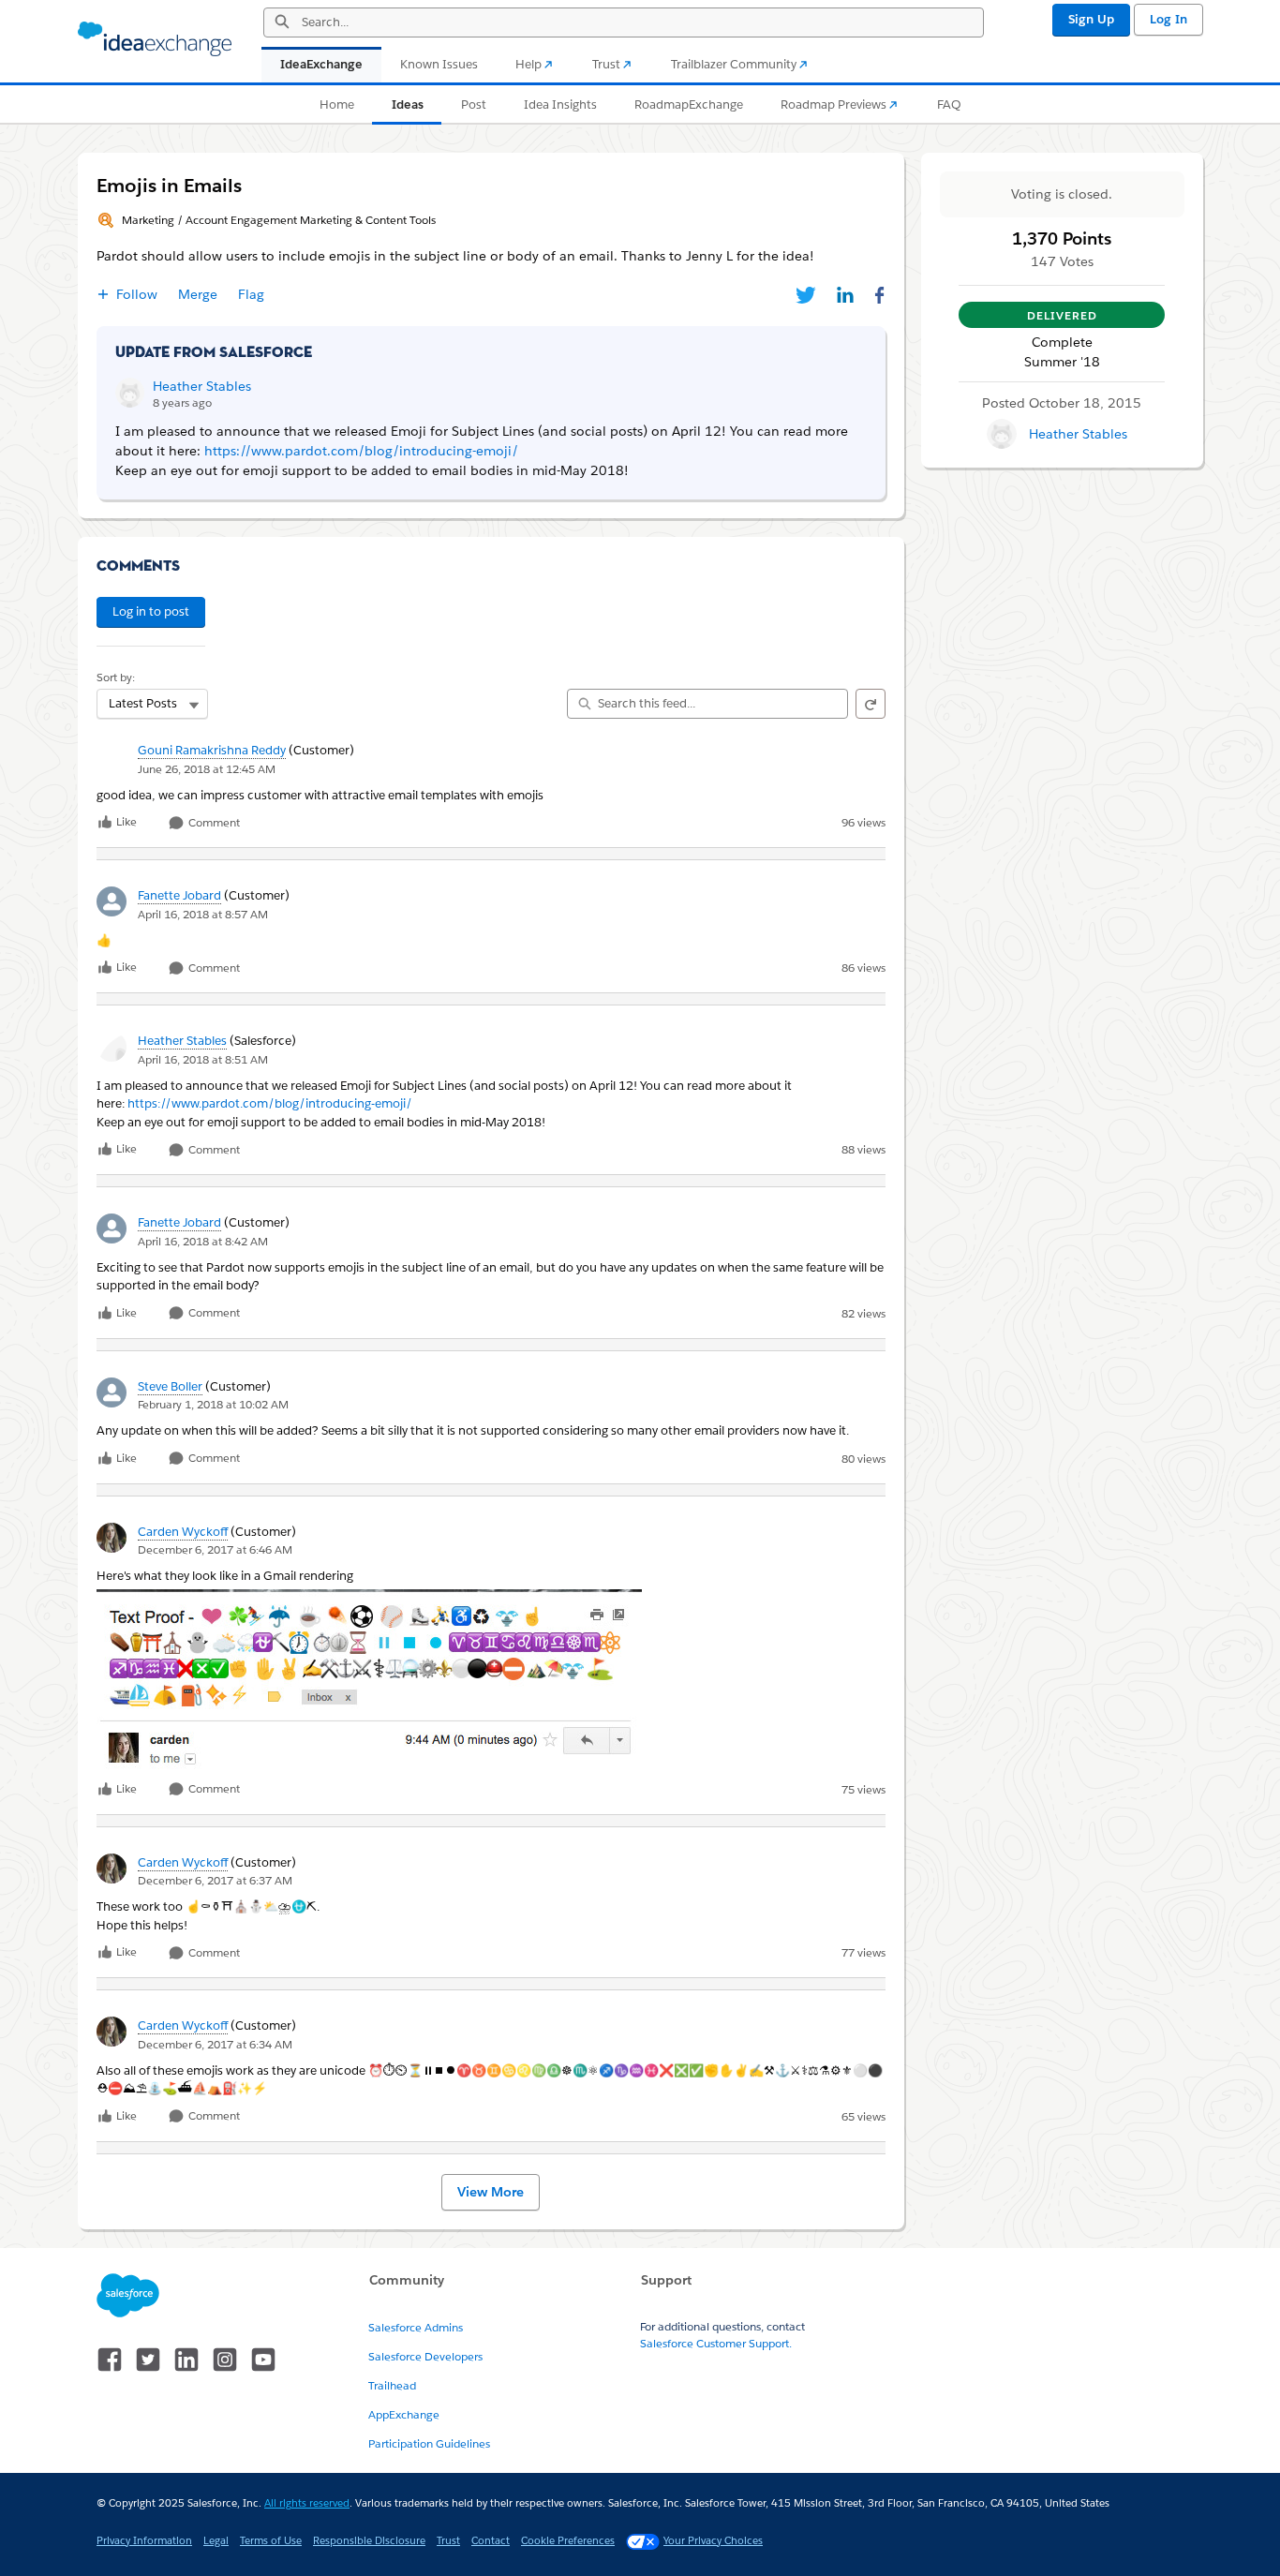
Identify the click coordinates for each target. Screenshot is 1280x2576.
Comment (213, 823)
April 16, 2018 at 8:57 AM (203, 914)
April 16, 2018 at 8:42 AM (203, 1241)
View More (491, 2192)
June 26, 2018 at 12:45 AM (207, 769)
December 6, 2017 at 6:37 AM (215, 1880)
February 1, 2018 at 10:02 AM (213, 1404)
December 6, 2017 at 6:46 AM (215, 1549)
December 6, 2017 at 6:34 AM (215, 2044)
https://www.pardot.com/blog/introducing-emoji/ (270, 1103)
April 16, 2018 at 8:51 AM (203, 1059)
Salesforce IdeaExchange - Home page (155, 39)
